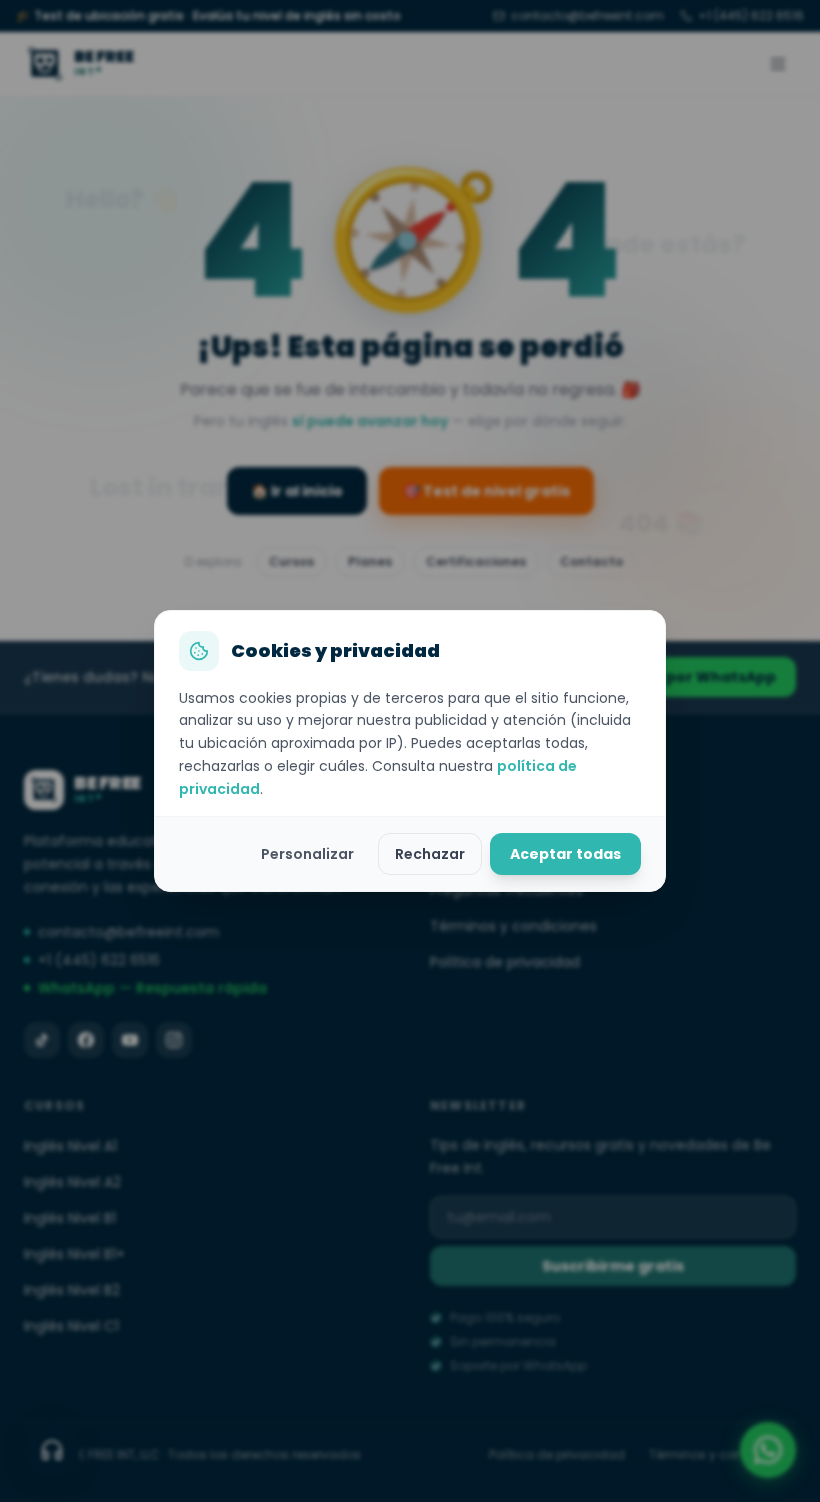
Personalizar (307, 854)
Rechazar (430, 854)
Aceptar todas (565, 854)
